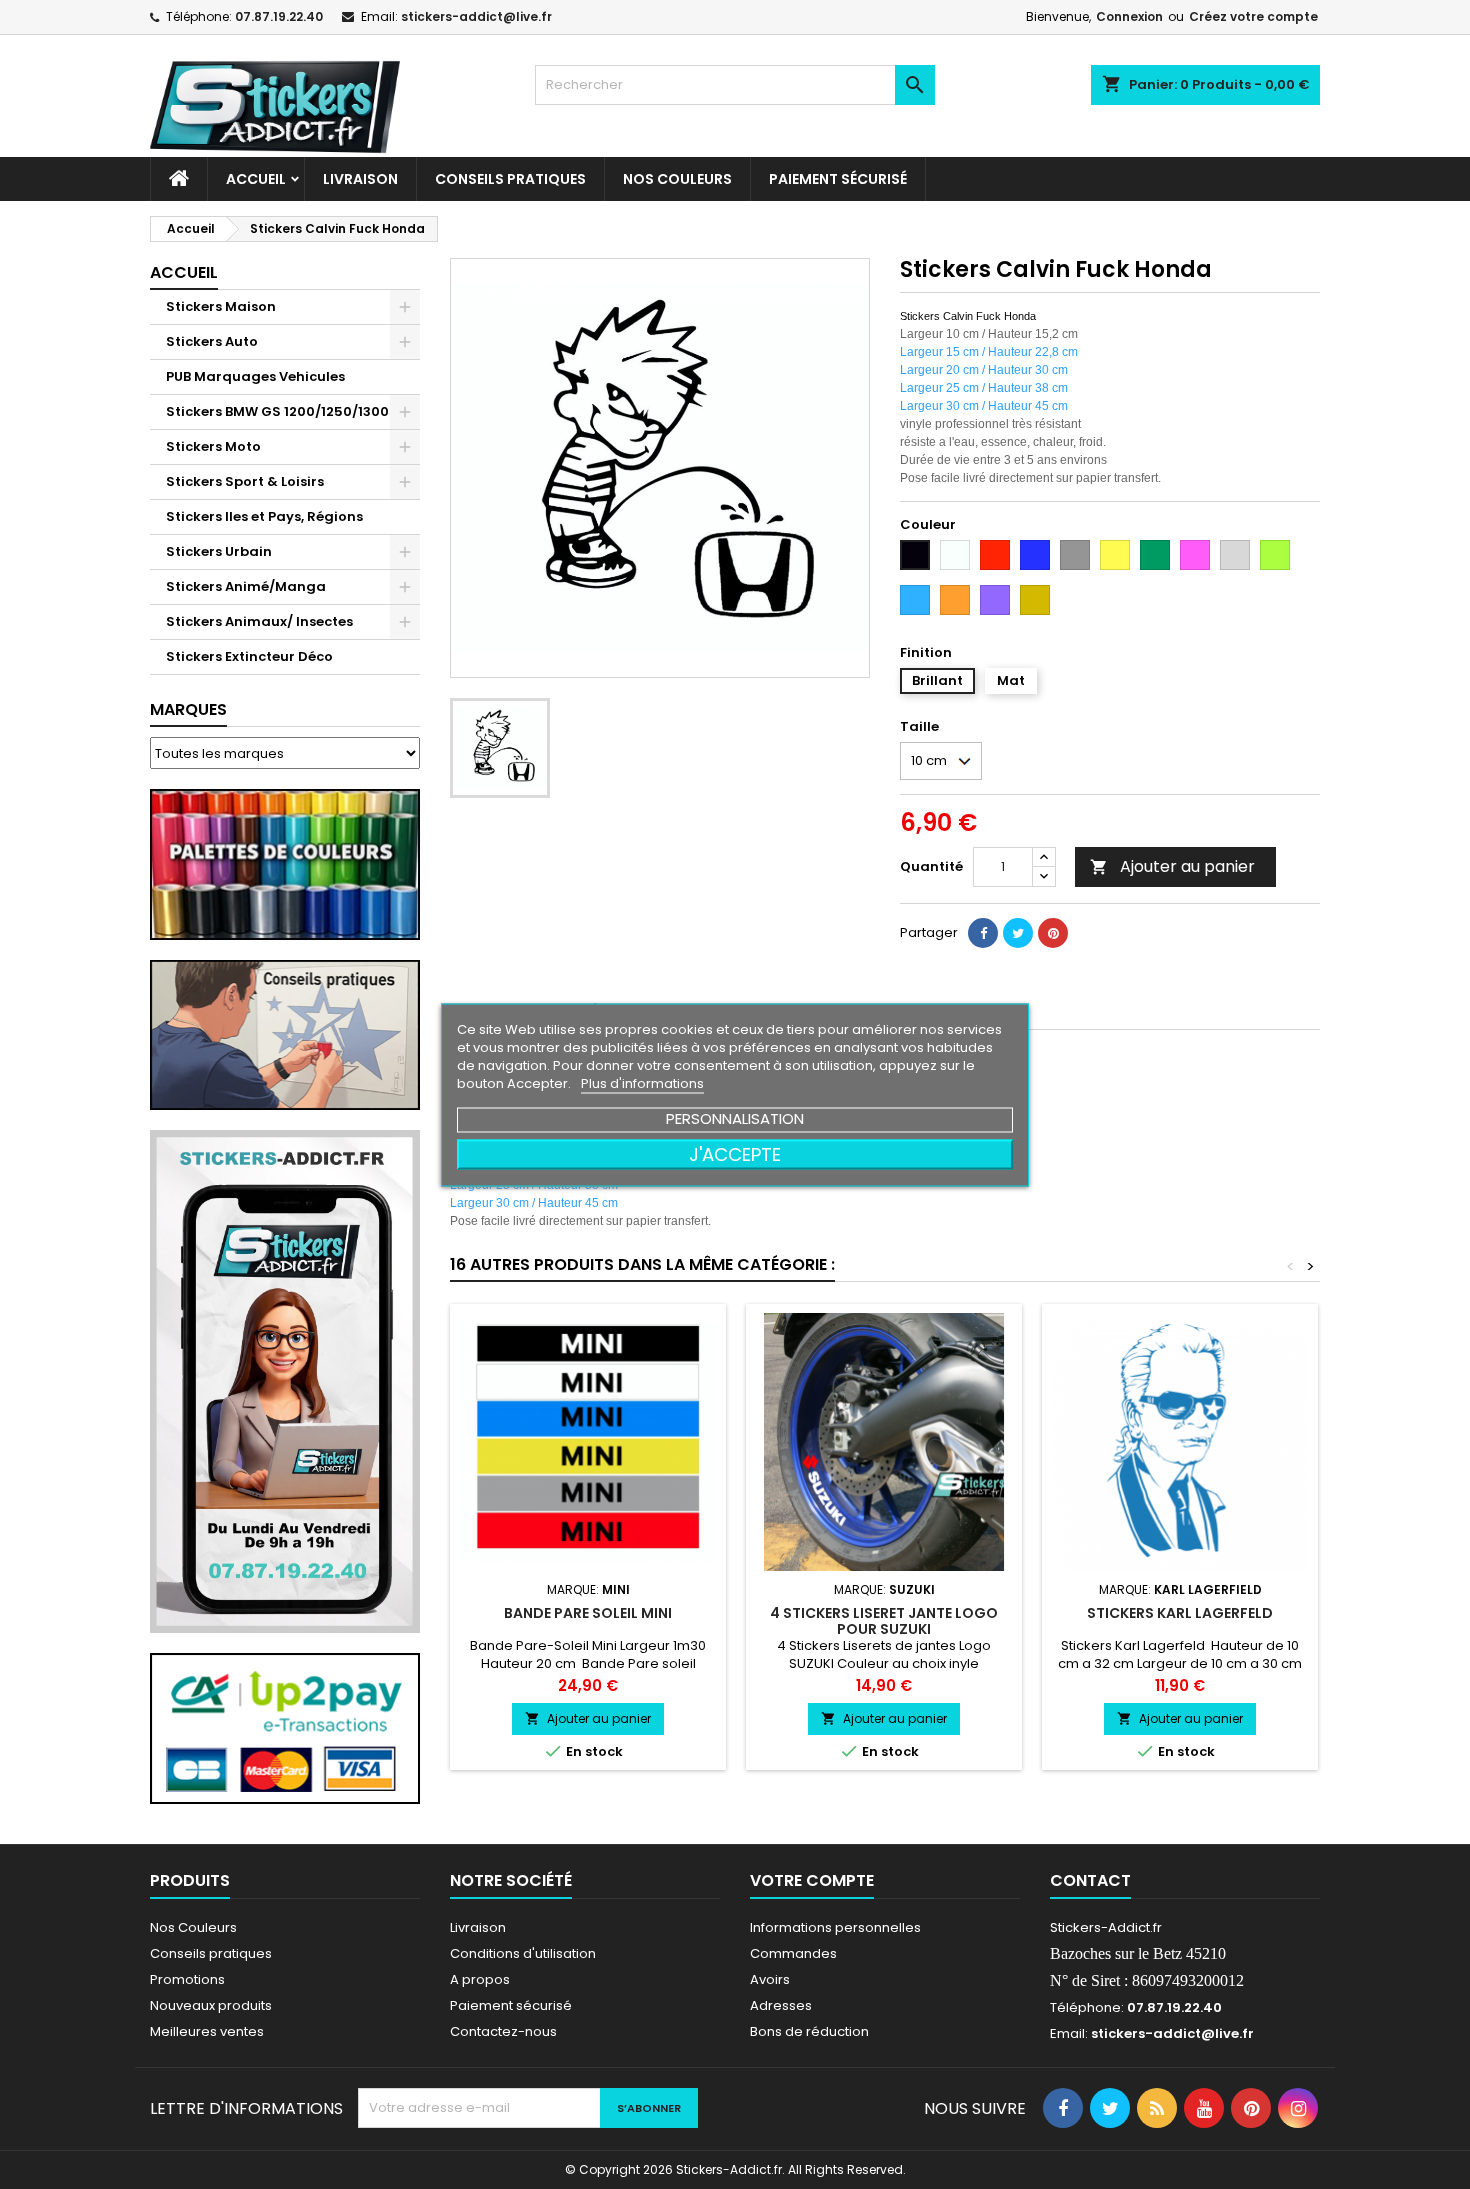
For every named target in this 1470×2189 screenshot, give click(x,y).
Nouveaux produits (211, 2005)
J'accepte (735, 1153)
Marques (188, 709)
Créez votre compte (1253, 16)
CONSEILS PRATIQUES (510, 179)
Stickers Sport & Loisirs (245, 481)
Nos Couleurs (677, 179)
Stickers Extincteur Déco (249, 656)
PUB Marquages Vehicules (255, 376)
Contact (1090, 1880)
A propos (480, 1979)
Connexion (1129, 16)
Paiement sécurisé (838, 179)
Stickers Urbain (219, 551)
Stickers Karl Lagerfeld (1180, 1613)
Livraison (360, 179)
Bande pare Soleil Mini (588, 1613)
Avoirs (770, 1979)
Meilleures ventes (207, 2031)
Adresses (781, 2005)
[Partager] (983, 933)
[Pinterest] (1053, 933)
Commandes (793, 1953)
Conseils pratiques (211, 1953)
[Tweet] (1018, 933)
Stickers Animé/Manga (246, 586)
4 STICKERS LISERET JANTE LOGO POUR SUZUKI (884, 1621)
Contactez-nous (503, 2031)
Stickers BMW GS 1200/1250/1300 (277, 411)
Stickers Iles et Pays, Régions (264, 516)
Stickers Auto (212, 341)
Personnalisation (735, 1117)
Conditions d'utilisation (523, 1953)
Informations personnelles (835, 1927)
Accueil (256, 179)
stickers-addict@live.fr (476, 16)
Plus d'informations (642, 1082)
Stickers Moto (213, 446)
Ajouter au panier (1172, 866)
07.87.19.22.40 (279, 16)
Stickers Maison (221, 306)
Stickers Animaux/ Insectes (259, 621)
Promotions (187, 1979)
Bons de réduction (809, 2031)
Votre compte (812, 1880)
